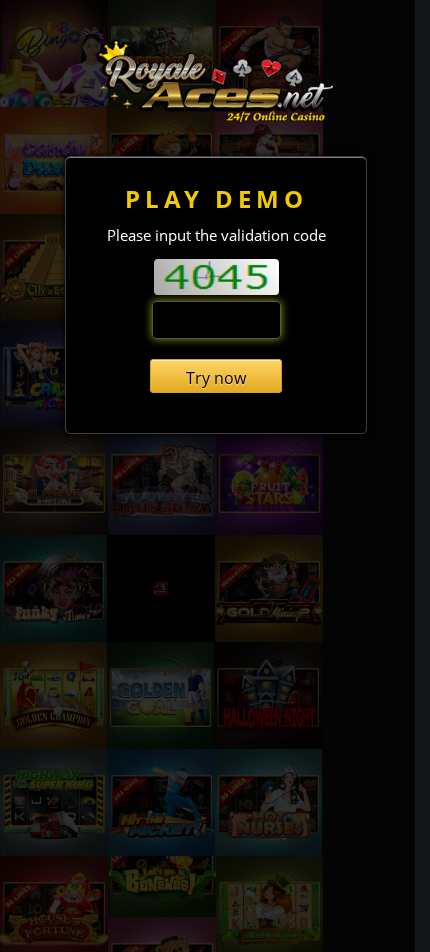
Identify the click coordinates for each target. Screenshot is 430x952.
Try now (216, 378)
